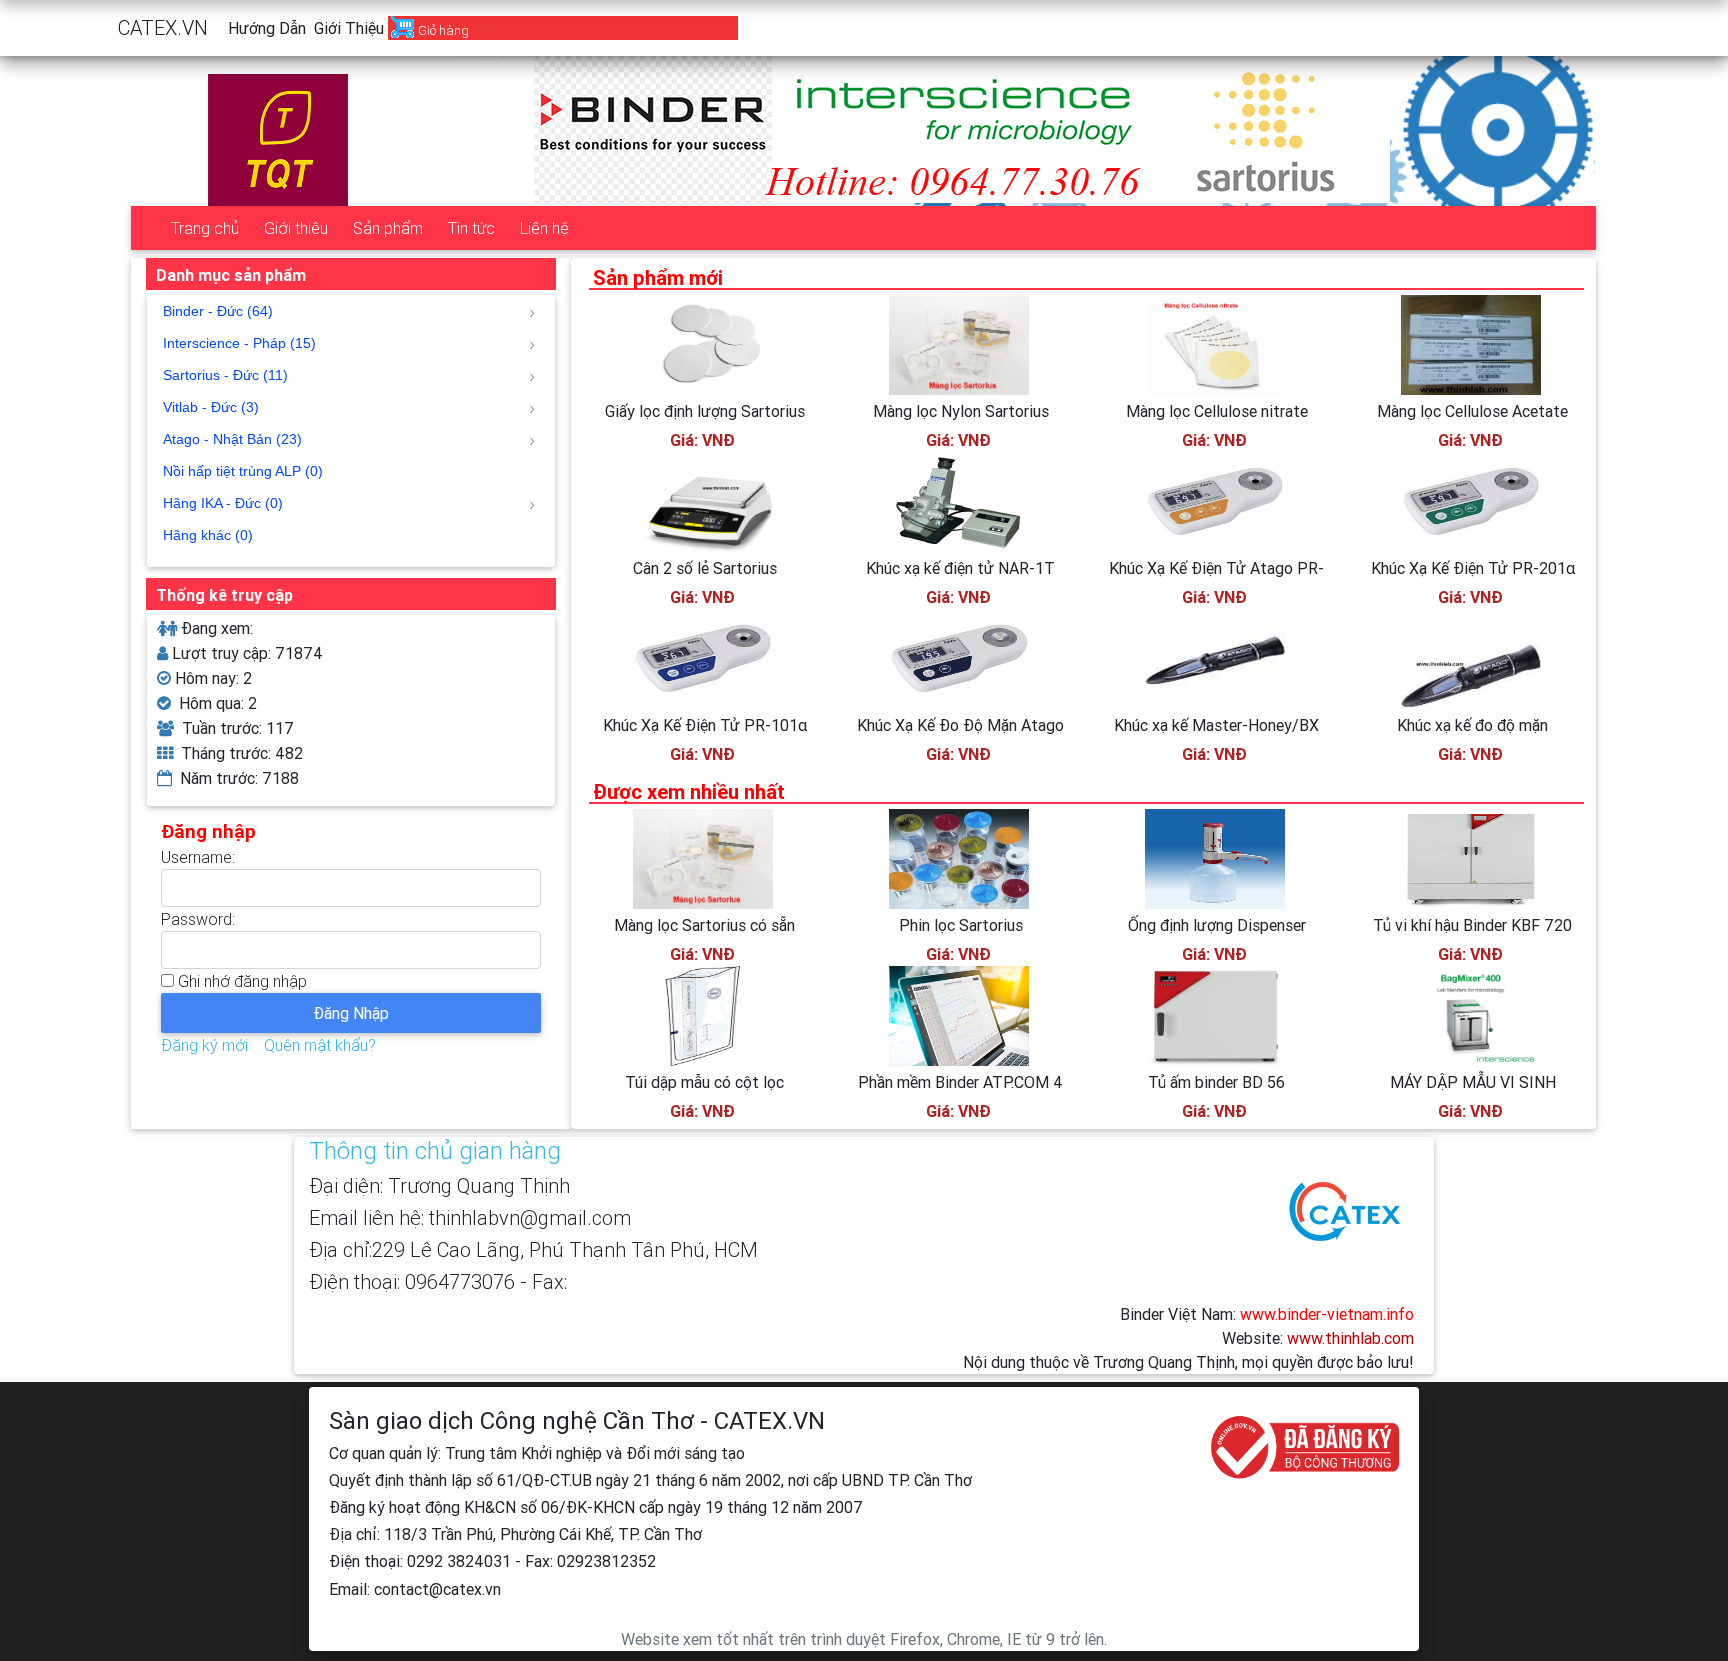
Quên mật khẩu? (320, 1045)
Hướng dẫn (267, 28)
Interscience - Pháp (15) (239, 343)
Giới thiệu (349, 28)
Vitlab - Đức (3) (211, 407)
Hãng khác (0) (208, 535)
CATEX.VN (163, 27)
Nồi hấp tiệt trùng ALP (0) (243, 471)
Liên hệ (544, 228)
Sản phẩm (388, 228)
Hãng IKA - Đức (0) (223, 503)
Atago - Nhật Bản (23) (232, 439)
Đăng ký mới (204, 1045)
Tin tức (471, 228)
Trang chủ (205, 228)
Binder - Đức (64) (218, 311)
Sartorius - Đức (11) (225, 375)
